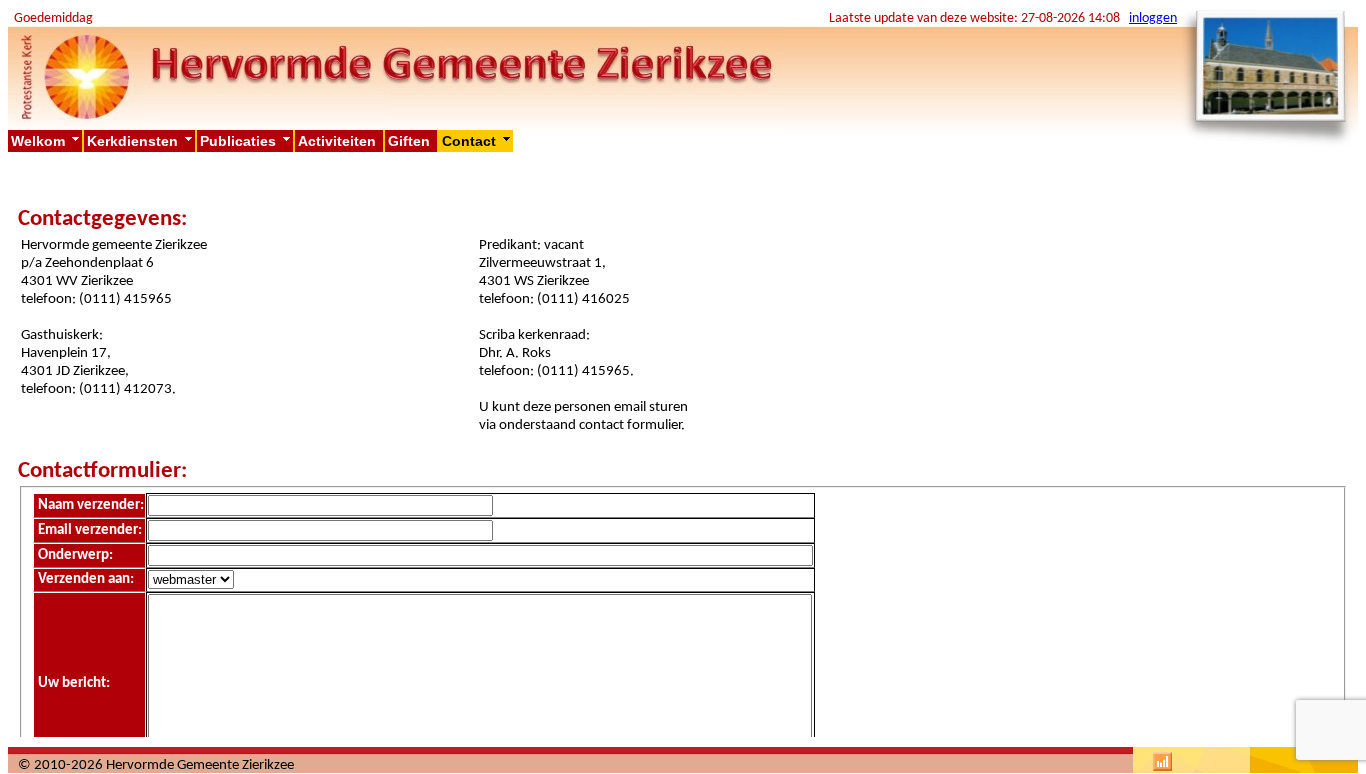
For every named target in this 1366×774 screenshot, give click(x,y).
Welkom (46, 141)
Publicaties (246, 141)
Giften (411, 141)
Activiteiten (339, 141)
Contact (477, 141)
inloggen (1153, 18)
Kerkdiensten (141, 141)
